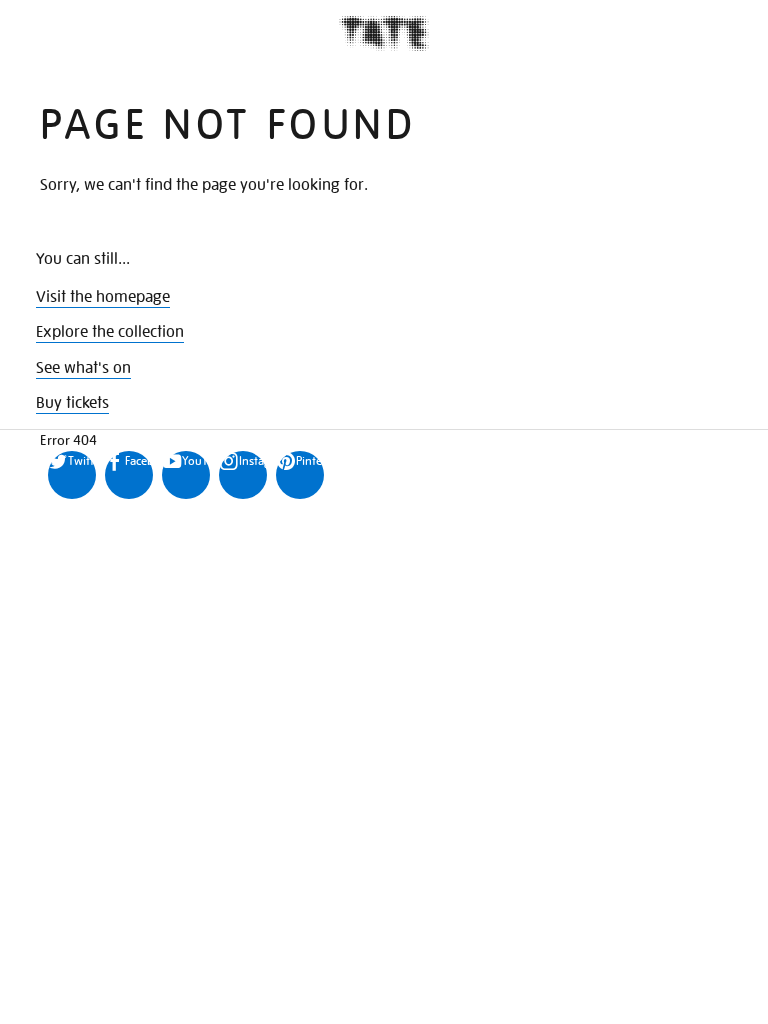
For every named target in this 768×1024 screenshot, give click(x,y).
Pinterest (310, 460)
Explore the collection (110, 332)
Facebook (139, 460)
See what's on (83, 368)
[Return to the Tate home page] (384, 33)
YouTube (196, 460)
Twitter (82, 460)
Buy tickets (72, 403)
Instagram (253, 460)
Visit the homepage (103, 297)
